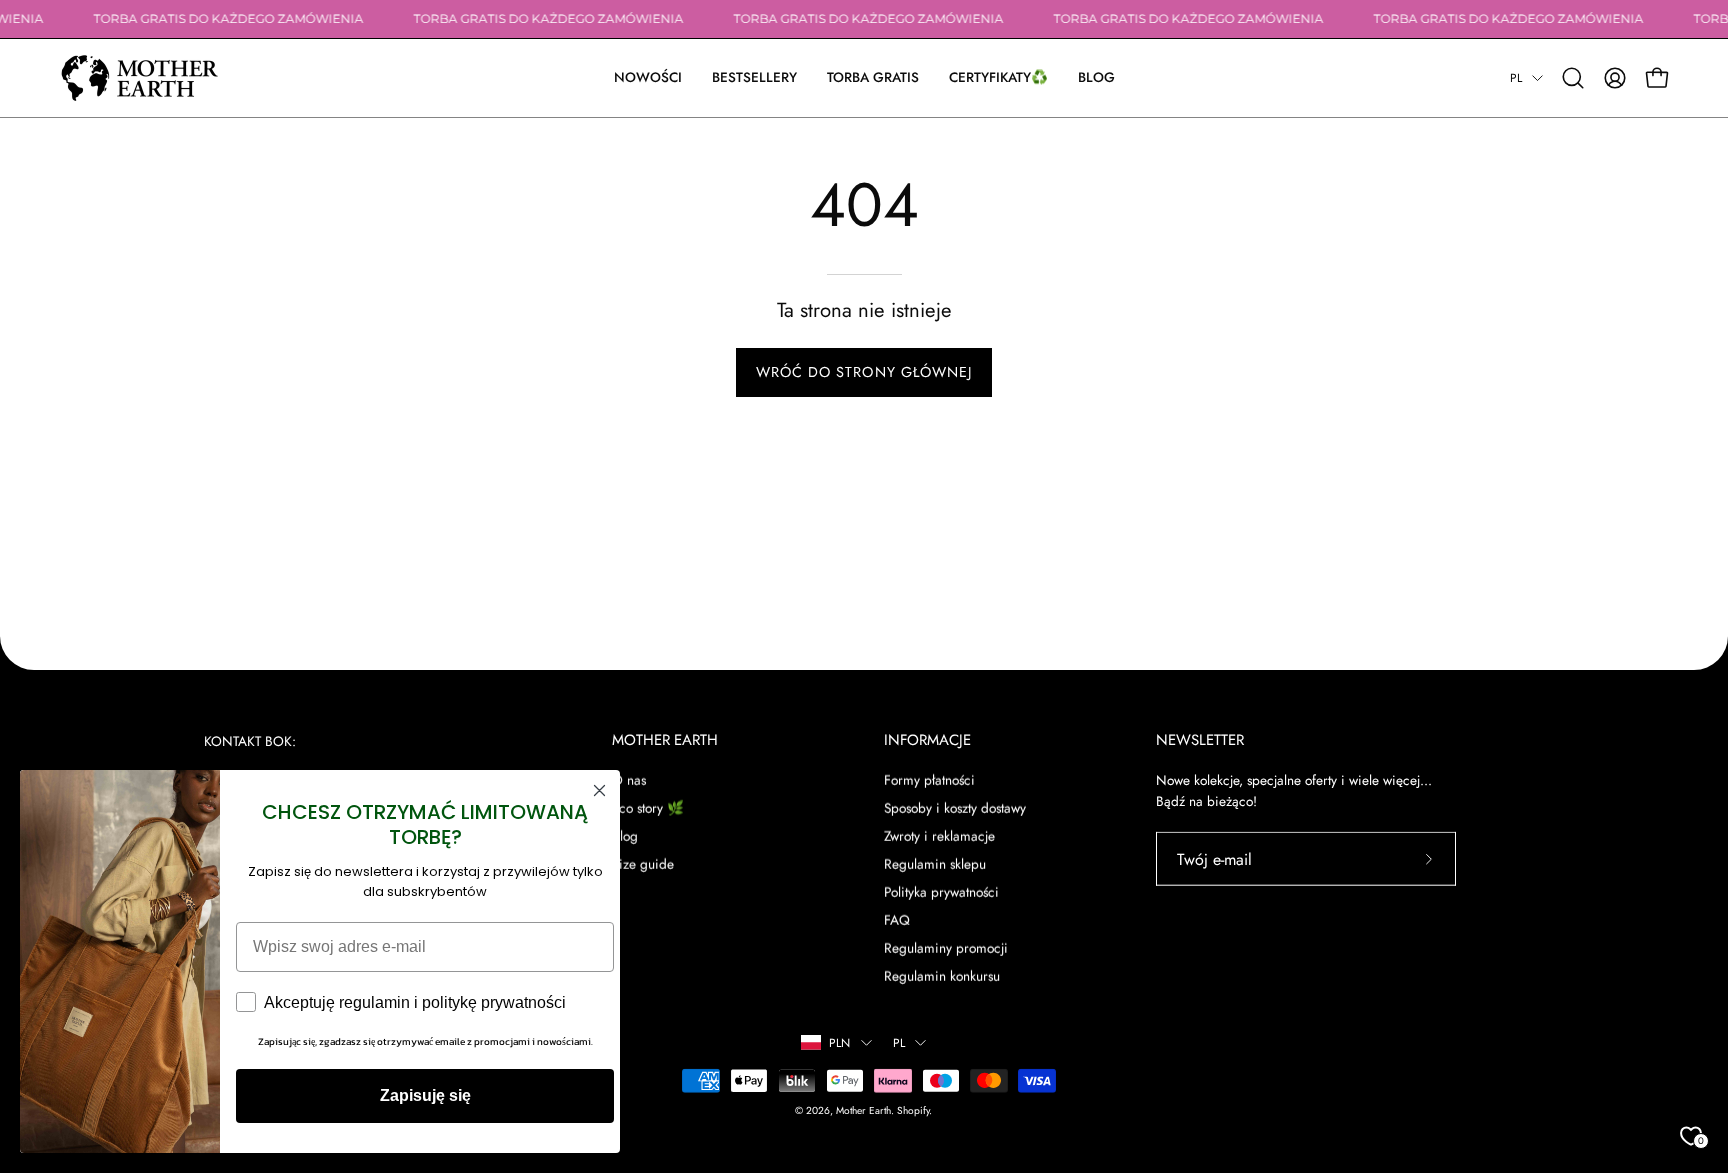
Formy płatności (929, 779)
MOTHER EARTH (665, 740)
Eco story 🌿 (648, 807)
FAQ (897, 920)
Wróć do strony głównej (864, 372)
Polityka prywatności (941, 892)
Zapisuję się (425, 1095)
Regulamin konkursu (942, 976)
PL (1516, 77)
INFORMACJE (927, 740)
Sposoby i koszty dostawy (955, 807)
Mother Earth (863, 1109)
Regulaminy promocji (946, 948)
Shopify (913, 1109)
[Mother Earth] (140, 78)
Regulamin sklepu (935, 863)
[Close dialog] (599, 790)
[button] (998, 78)
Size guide (643, 863)
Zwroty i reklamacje (939, 835)
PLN (840, 1042)
